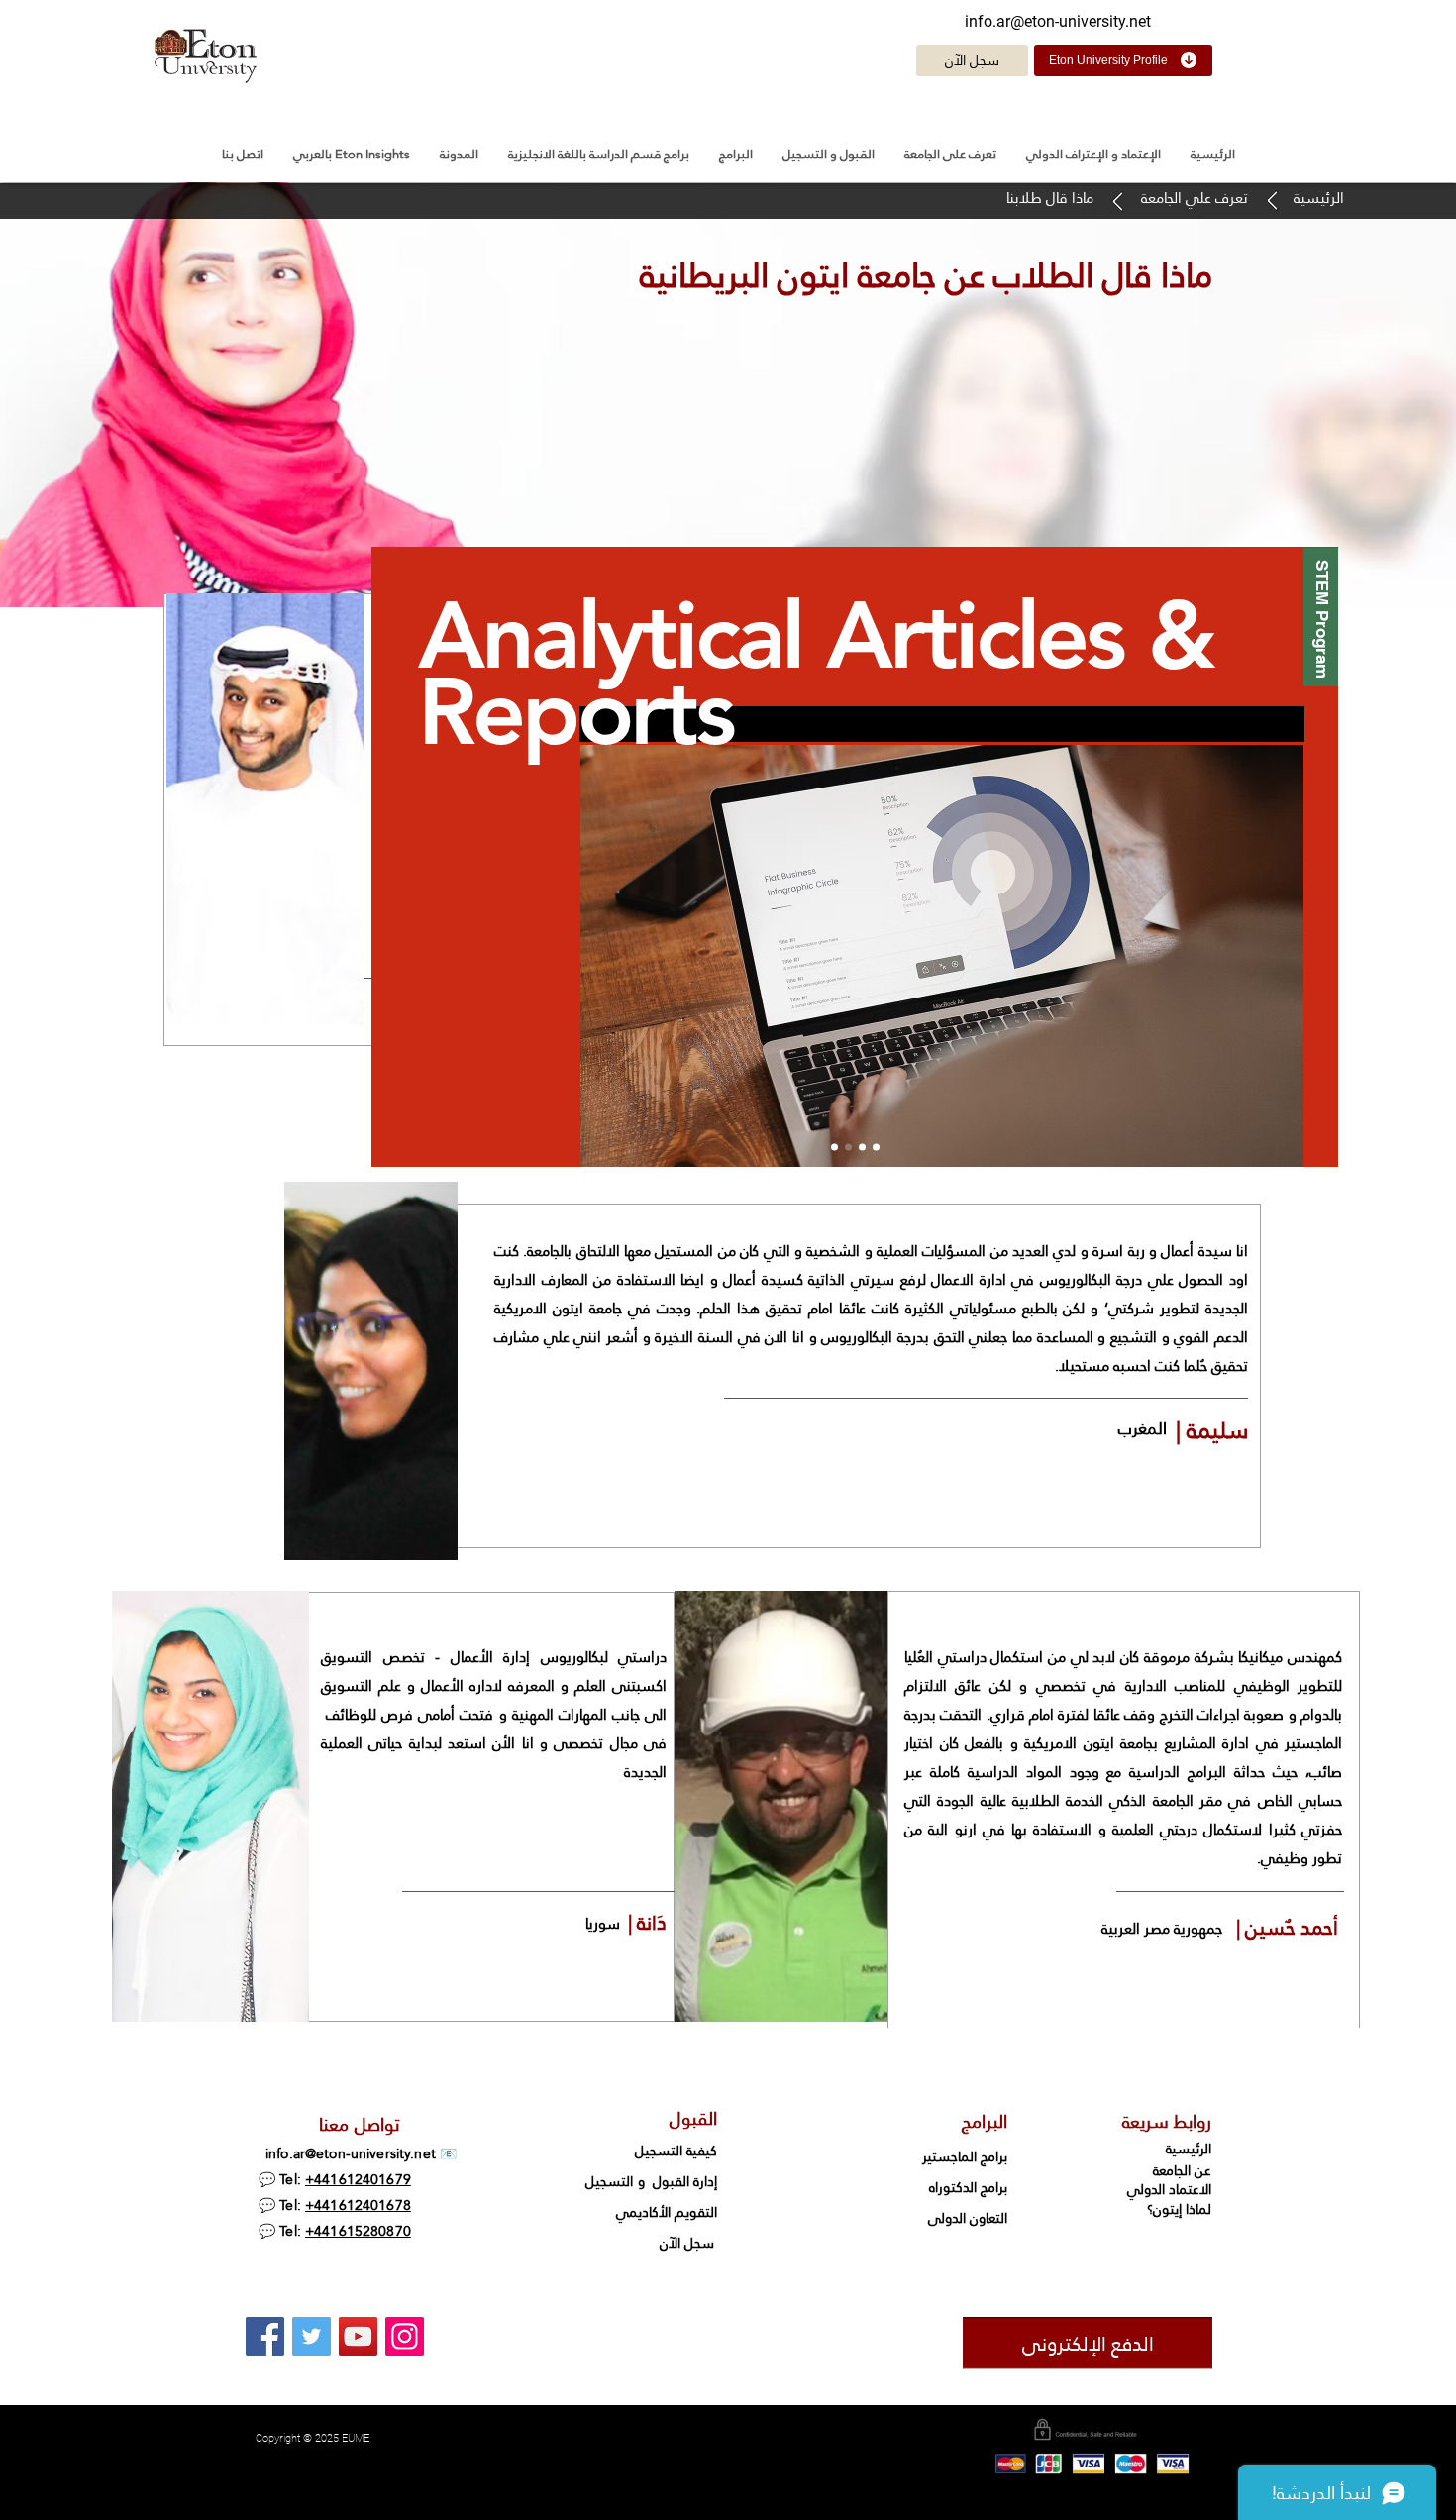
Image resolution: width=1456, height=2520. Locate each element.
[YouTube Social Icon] (358, 2336)
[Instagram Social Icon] (405, 2336)
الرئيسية (1187, 2149)
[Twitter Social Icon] (312, 2336)
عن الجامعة (1182, 2170)
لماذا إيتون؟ (1179, 2209)
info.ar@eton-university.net (1058, 21)
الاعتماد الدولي (1169, 2189)
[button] (950, 154)
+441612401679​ (358, 2179)
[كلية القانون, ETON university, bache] (265, 2336)
